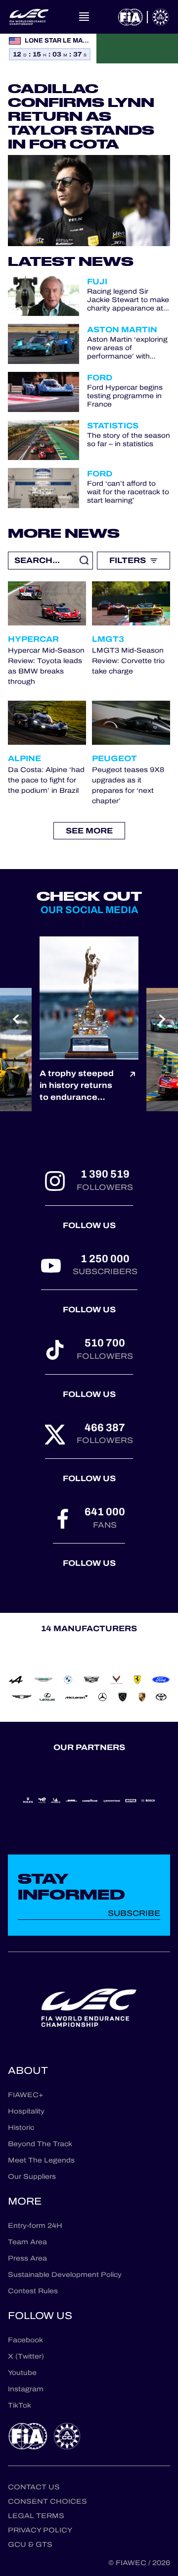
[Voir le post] (133, 1085)
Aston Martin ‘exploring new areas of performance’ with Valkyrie (127, 348)
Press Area (27, 2258)
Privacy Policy (40, 2530)
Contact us (34, 2487)
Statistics (113, 426)
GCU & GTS (30, 2545)
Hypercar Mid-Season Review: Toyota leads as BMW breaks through (46, 666)
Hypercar (33, 639)
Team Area (27, 2242)
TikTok (20, 2405)
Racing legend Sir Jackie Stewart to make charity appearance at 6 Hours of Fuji (128, 300)
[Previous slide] (16, 1019)
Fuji (97, 282)
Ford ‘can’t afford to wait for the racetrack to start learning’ (128, 492)
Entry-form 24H (35, 2226)
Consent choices (47, 2501)
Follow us (89, 1225)
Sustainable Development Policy (65, 2275)
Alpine (24, 758)
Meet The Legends (41, 2160)
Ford (100, 378)
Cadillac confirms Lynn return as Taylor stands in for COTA (81, 116)
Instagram (26, 2389)
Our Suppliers (32, 2177)
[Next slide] (162, 1019)
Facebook (25, 2340)
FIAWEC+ (25, 2095)
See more (89, 831)
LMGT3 (108, 639)
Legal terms (36, 2516)
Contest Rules (33, 2291)
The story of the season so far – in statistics (129, 440)
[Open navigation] (84, 17)
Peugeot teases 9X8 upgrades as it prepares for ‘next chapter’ (128, 785)
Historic (21, 2128)
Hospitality (26, 2111)
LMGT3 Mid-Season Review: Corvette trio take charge (128, 661)
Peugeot (114, 758)
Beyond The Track (40, 2144)
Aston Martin (122, 330)
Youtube (22, 2373)
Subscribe (134, 1913)
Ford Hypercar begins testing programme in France (125, 396)
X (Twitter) (26, 2356)
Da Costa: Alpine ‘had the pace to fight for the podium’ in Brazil (46, 780)
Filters (128, 560)
